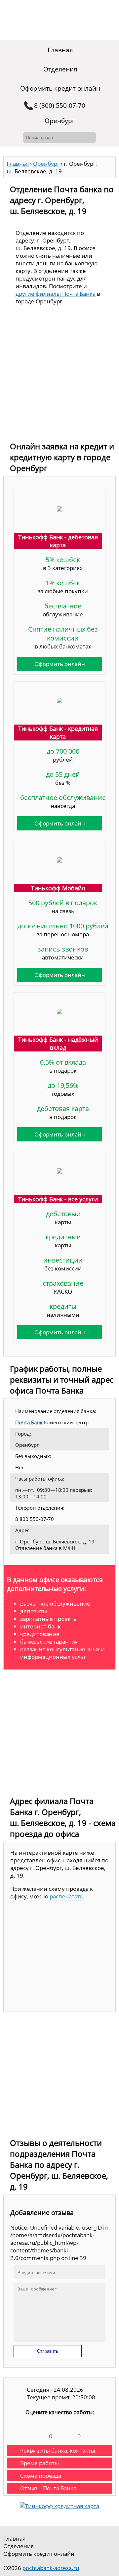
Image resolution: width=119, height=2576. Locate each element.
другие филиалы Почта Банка (56, 294)
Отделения (60, 69)
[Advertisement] (59, 375)
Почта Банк (29, 1422)
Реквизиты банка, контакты (58, 2450)
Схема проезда (41, 2476)
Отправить (48, 2351)
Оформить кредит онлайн (60, 88)
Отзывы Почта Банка (48, 2488)
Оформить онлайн (60, 664)
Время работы (40, 2463)
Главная (60, 50)
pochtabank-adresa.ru (51, 2568)
